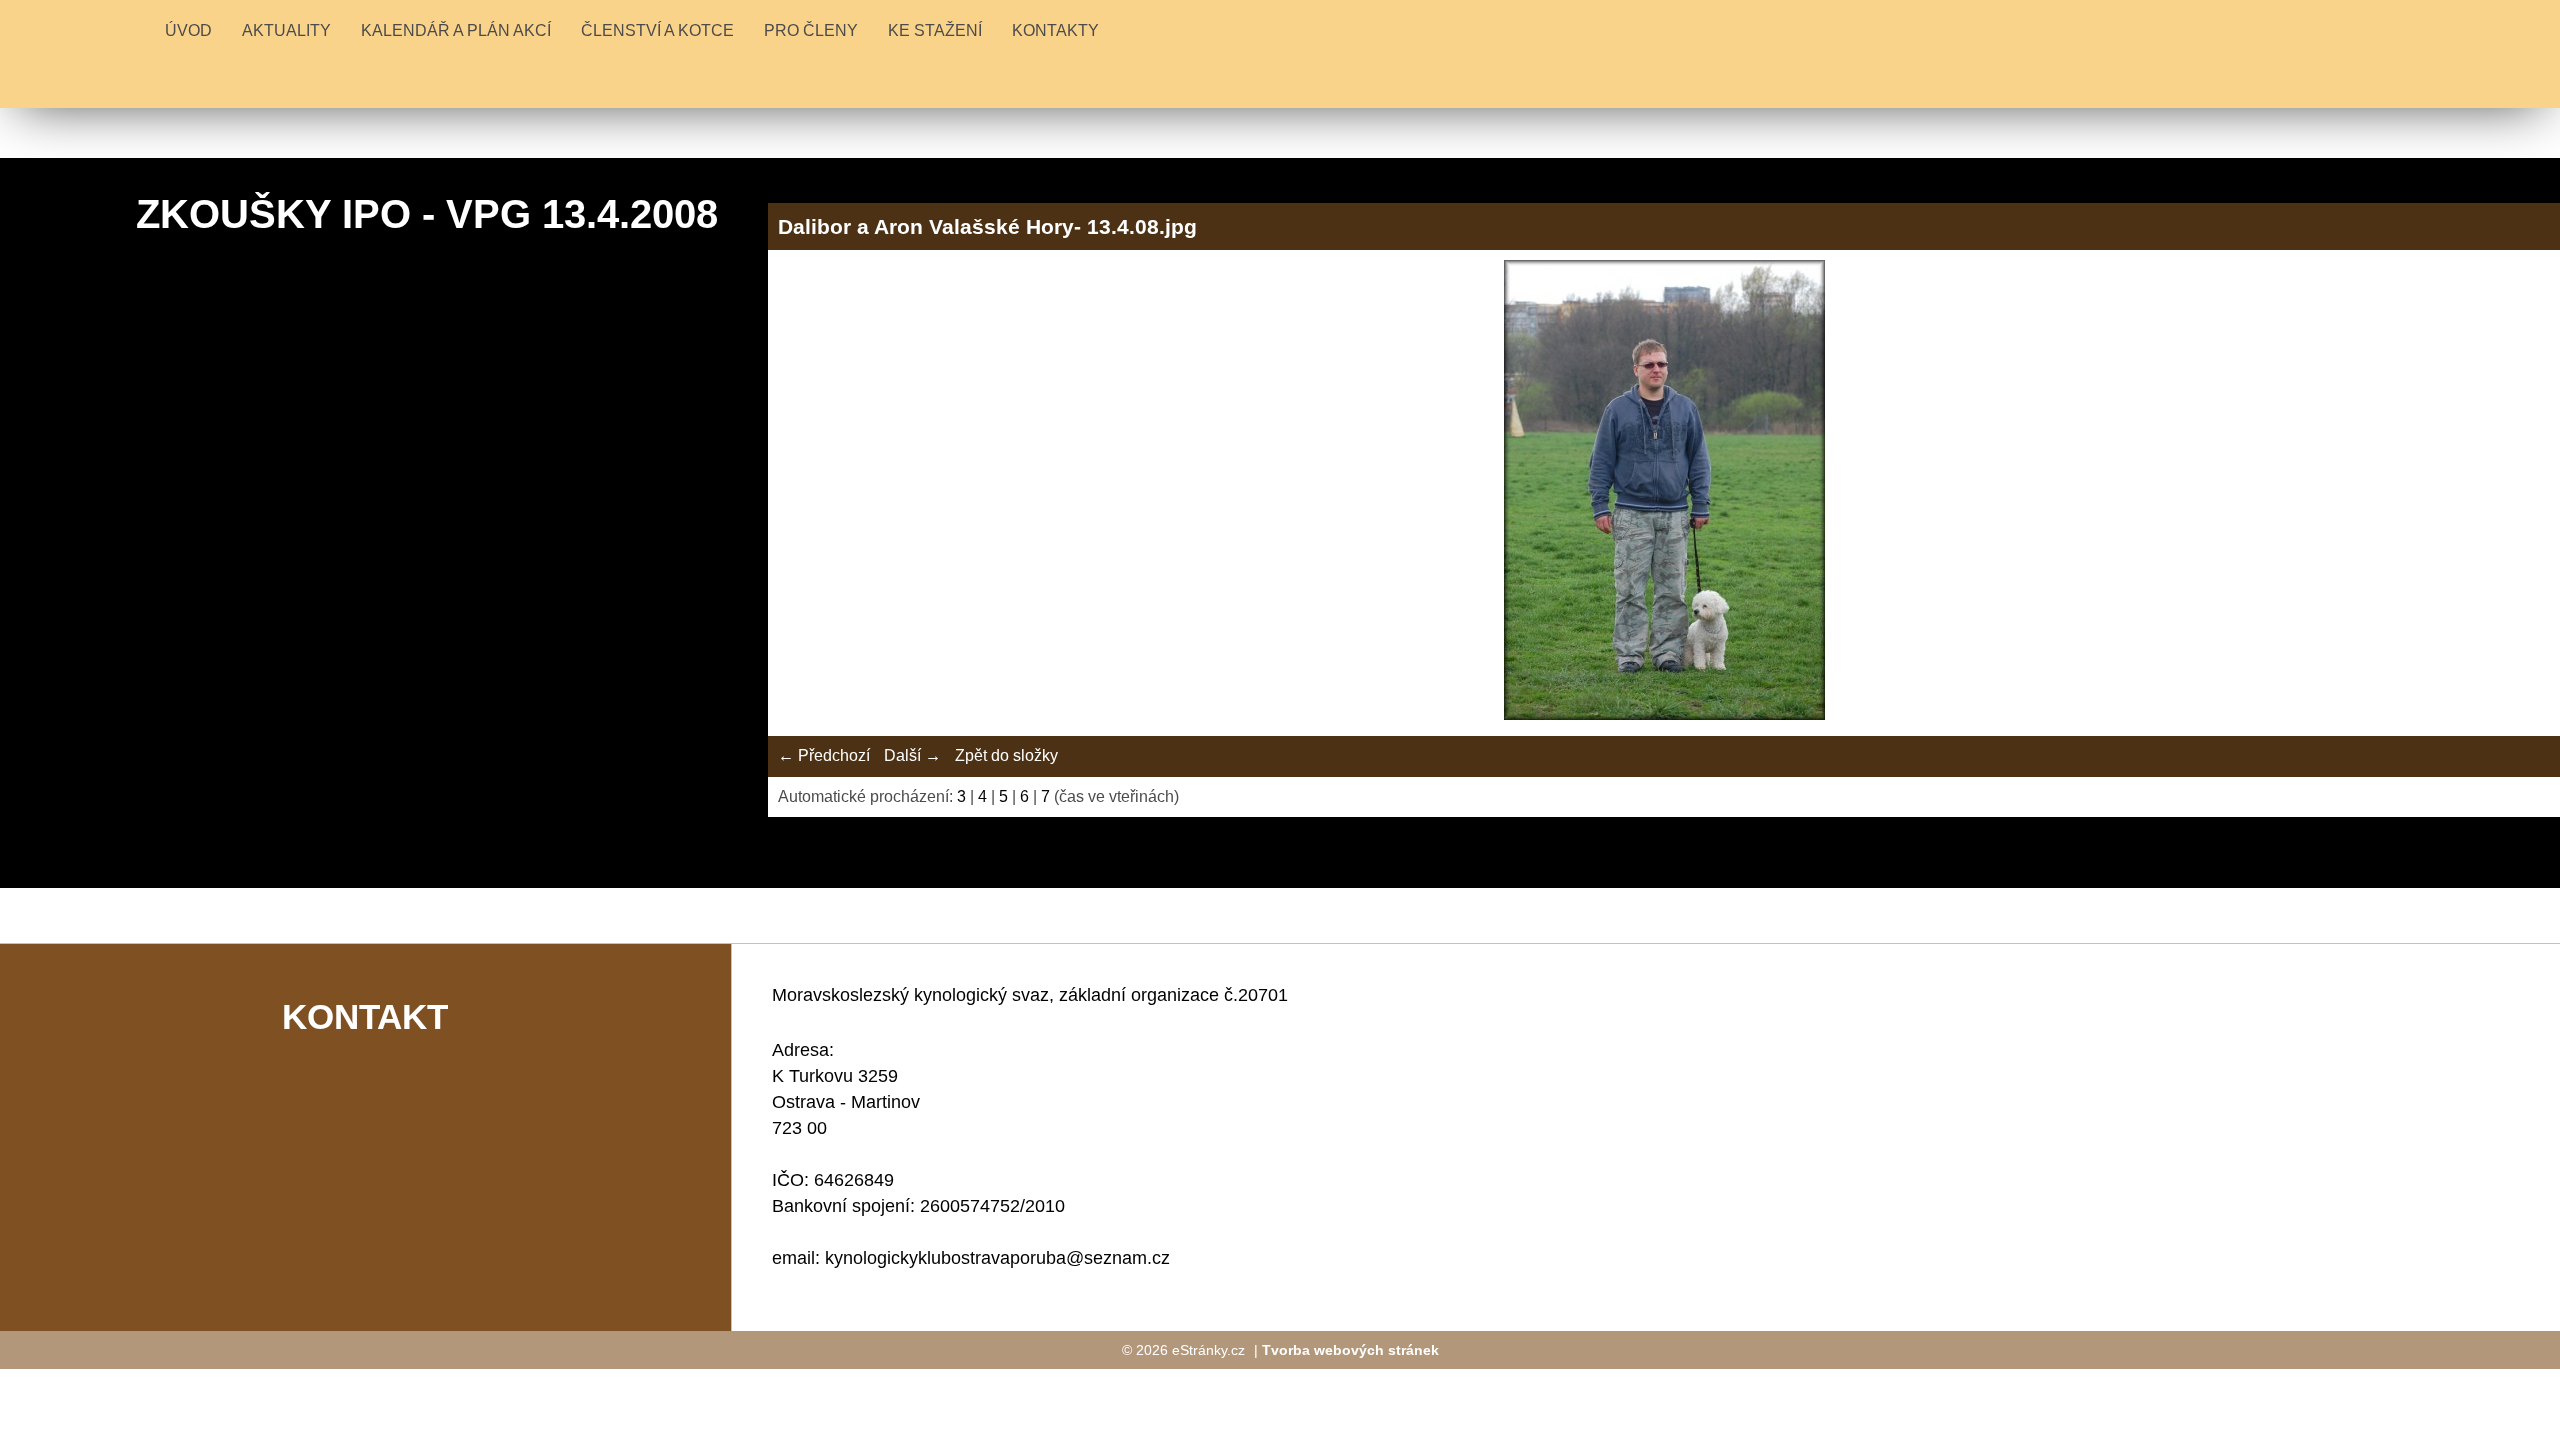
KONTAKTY (1055, 30)
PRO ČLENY (811, 30)
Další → (912, 755)
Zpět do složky (1006, 755)
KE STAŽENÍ (935, 30)
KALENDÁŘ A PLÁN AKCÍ (456, 30)
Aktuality (286, 30)
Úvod (188, 30)
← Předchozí (824, 755)
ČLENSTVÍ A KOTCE (657, 30)
